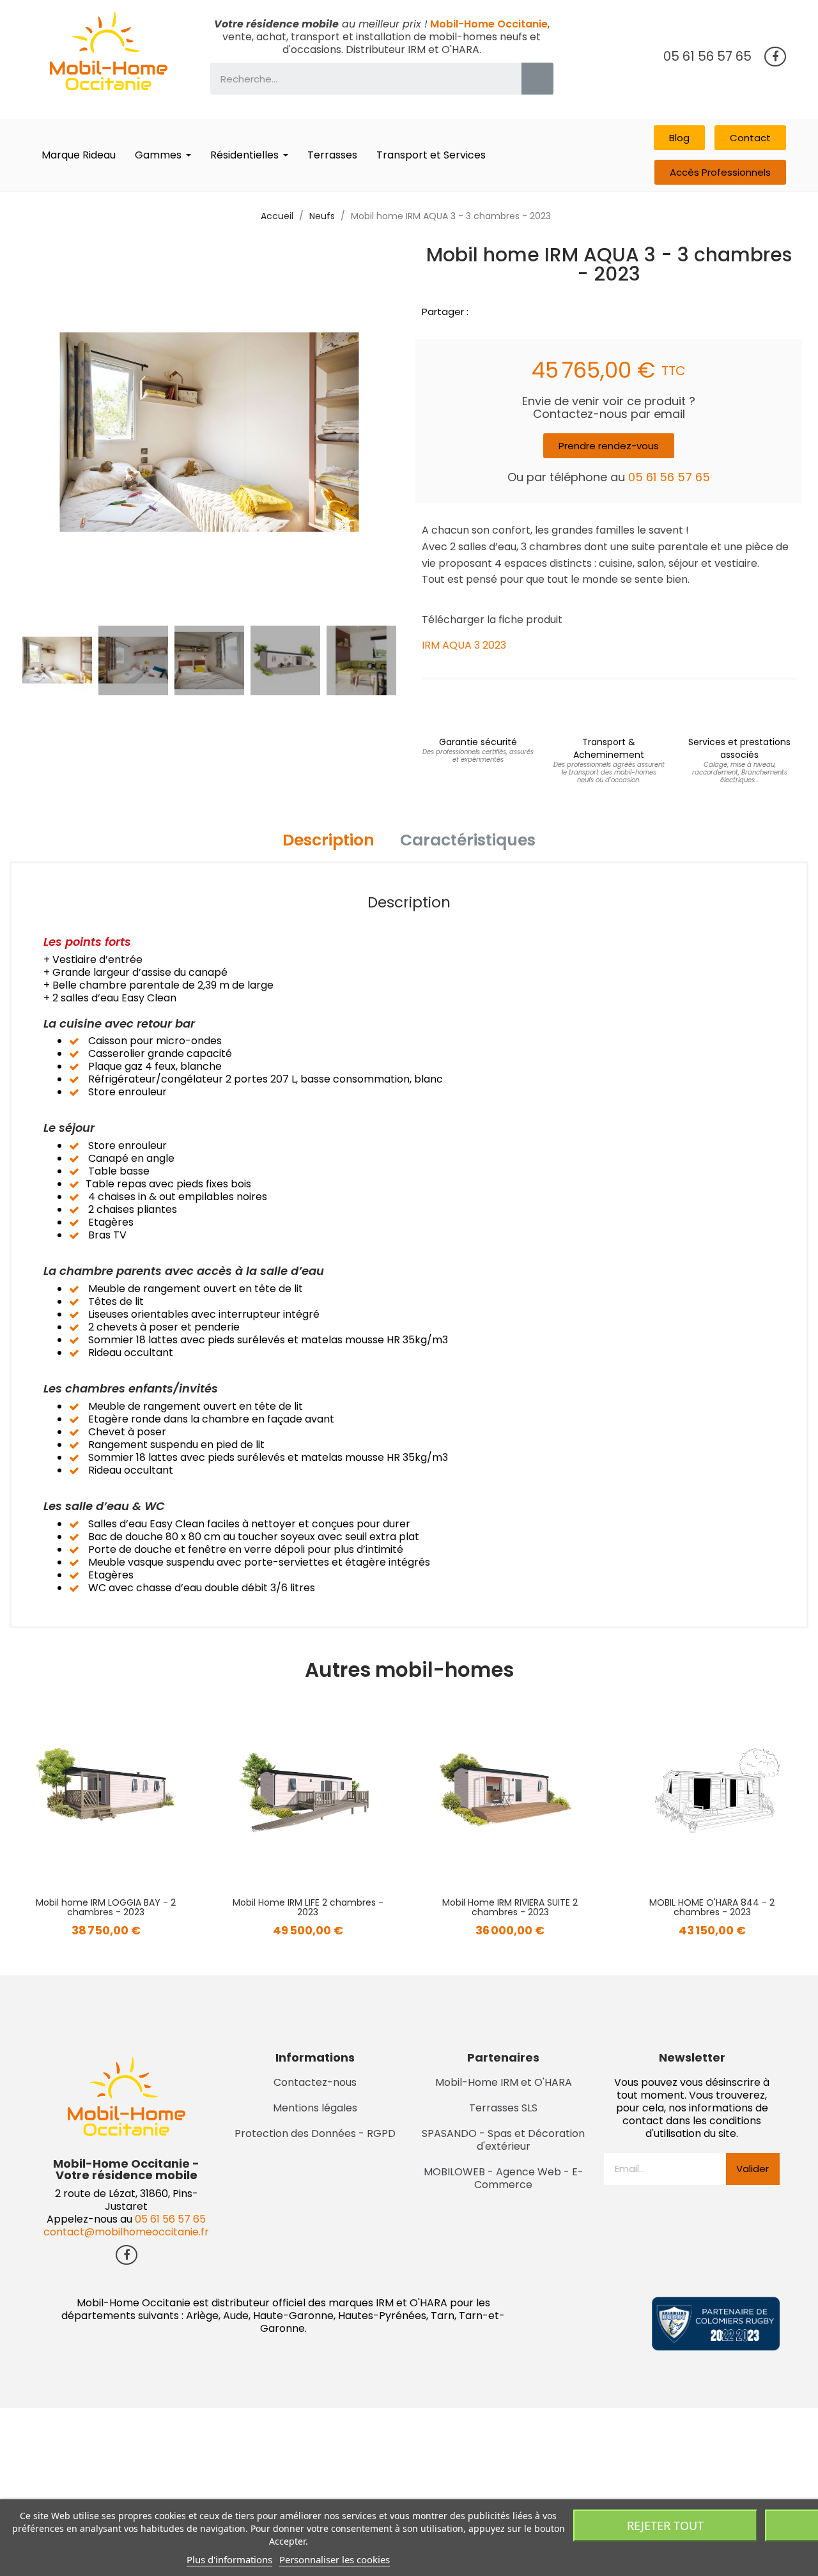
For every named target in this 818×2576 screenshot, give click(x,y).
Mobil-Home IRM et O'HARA (504, 2082)
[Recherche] (537, 79)
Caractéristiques (468, 840)
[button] (679, 138)
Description (328, 840)
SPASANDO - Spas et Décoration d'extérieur (503, 2140)
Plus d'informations (229, 2559)
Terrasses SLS (503, 2108)
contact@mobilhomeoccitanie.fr (126, 2232)
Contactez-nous (315, 2082)
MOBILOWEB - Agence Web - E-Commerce (504, 2178)
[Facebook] (480, 311)
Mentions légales (315, 2108)
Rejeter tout (665, 2526)
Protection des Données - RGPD (315, 2133)
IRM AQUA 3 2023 (464, 645)
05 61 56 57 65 (707, 56)
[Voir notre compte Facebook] (775, 57)
